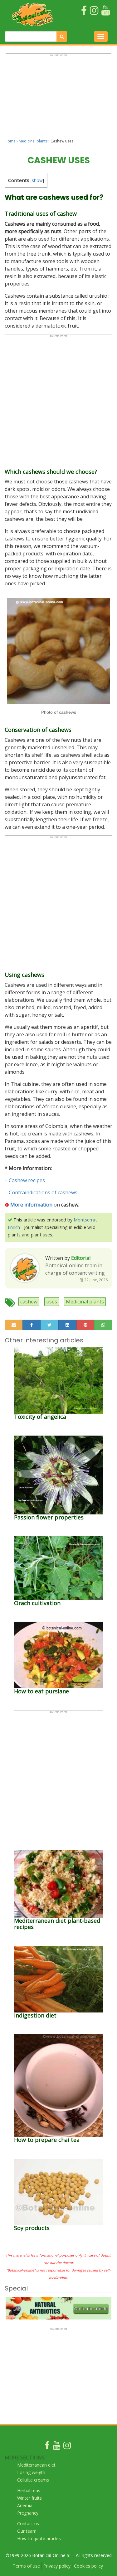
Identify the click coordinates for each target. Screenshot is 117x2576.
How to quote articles (39, 2538)
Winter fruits (29, 2498)
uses (52, 1302)
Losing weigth (31, 2472)
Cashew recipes (27, 1180)
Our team (27, 2531)
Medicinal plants (33, 141)
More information (31, 1205)
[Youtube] (56, 2447)
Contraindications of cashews (43, 1192)
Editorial (81, 1258)
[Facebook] (47, 2447)
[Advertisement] (58, 99)
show (37, 180)
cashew (29, 1302)
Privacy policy (57, 2566)
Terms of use (26, 2566)
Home (10, 141)
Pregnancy (28, 2513)
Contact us (28, 2523)
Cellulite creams (33, 2480)
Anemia (25, 2505)
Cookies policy (88, 2566)
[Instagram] (67, 2447)
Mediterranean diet (36, 2465)
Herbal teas (29, 2490)
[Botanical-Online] (33, 14)
